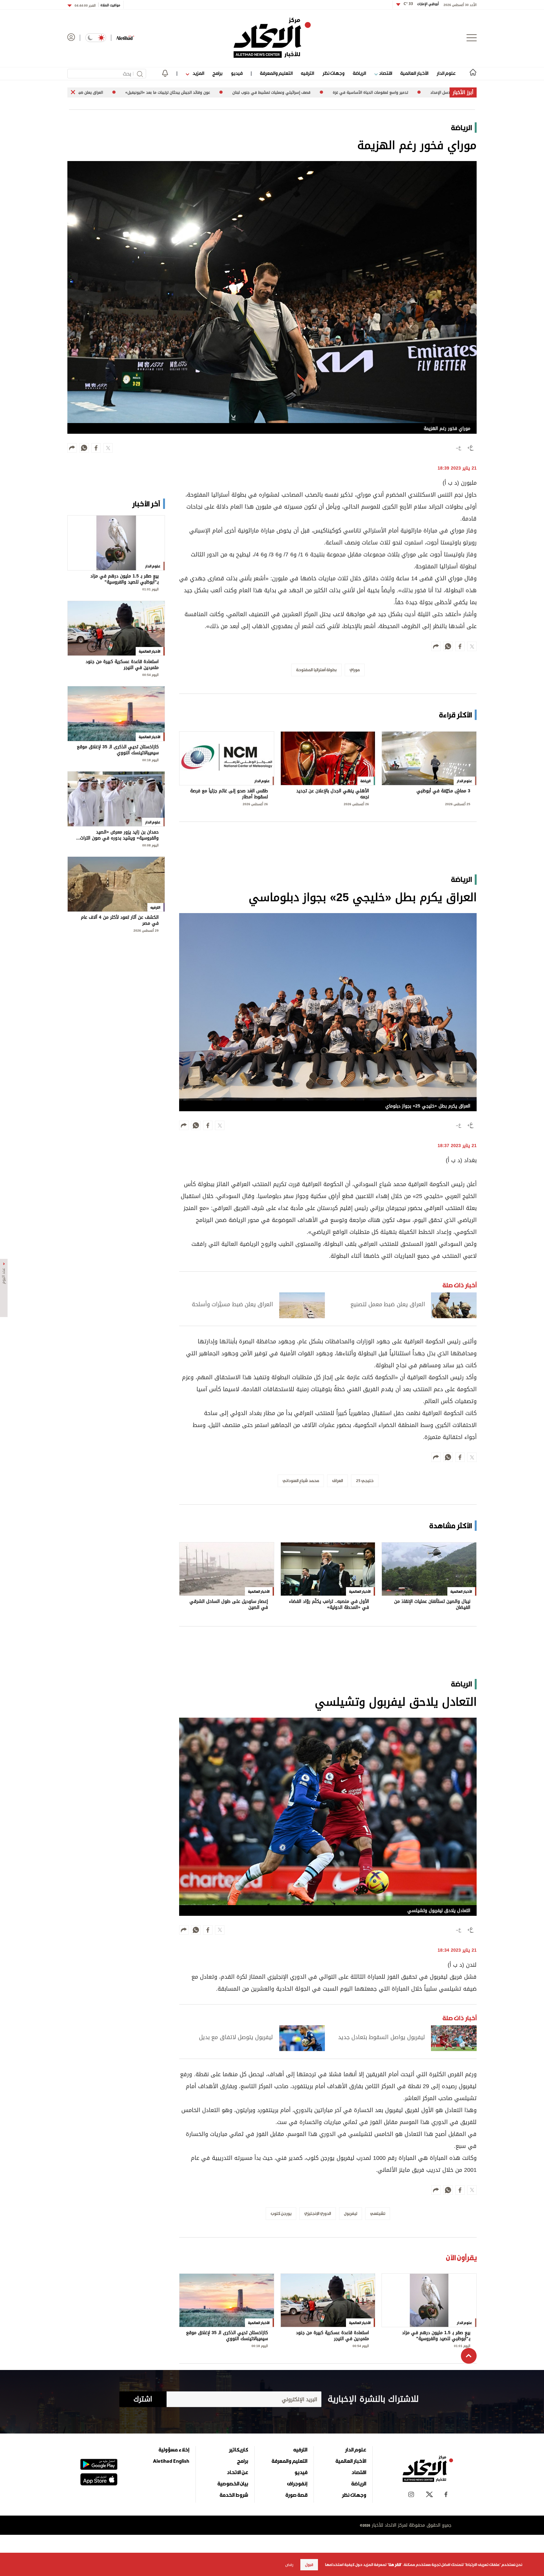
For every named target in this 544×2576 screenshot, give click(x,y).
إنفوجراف (297, 2484)
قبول (309, 2565)
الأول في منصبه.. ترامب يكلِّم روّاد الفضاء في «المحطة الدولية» (329, 1605)
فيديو (237, 73)
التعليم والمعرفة (276, 73)
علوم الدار (446, 73)
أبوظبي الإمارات (421, 4)
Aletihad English (171, 2461)
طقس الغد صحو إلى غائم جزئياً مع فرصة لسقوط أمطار (229, 794)
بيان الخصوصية (233, 2484)
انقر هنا (395, 2565)
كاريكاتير (238, 2450)
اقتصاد (385, 73)
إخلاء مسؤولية (174, 2450)
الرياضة (359, 73)
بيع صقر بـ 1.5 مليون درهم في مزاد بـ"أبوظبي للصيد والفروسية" (436, 2336)
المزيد (198, 73)
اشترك (143, 2399)
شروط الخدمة (234, 2495)
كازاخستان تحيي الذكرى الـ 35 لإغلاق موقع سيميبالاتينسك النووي (227, 2336)
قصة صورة (296, 2495)
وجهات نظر (333, 73)
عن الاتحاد (237, 2472)
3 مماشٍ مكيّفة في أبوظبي (443, 792)
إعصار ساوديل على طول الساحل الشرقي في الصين (229, 1605)
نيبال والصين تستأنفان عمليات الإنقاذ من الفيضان (432, 1605)
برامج (217, 73)
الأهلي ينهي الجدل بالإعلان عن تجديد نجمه (333, 794)
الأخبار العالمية (414, 73)
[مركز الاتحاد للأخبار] (272, 38)
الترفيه (307, 73)
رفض (289, 2565)
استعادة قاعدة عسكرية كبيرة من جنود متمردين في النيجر (332, 2336)
